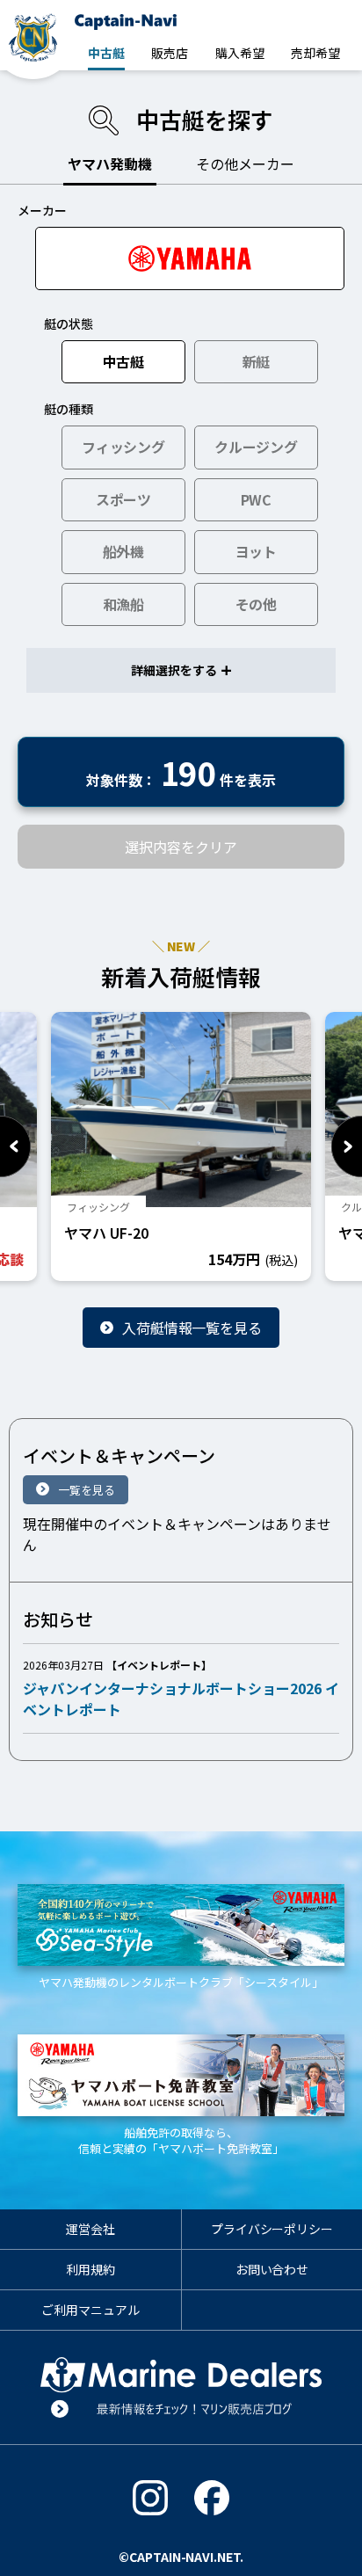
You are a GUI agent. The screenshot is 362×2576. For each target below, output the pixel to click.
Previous (15, 1146)
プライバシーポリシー (272, 2229)
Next (347, 1146)
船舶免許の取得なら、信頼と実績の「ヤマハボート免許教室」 (181, 2140)
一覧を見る (87, 1490)
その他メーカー (245, 164)
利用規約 (90, 2269)
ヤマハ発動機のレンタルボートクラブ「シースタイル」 (181, 1982)
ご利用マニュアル (90, 2310)
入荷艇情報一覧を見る (192, 1328)
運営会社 (90, 2229)
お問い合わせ (272, 2269)
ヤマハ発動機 (110, 164)
